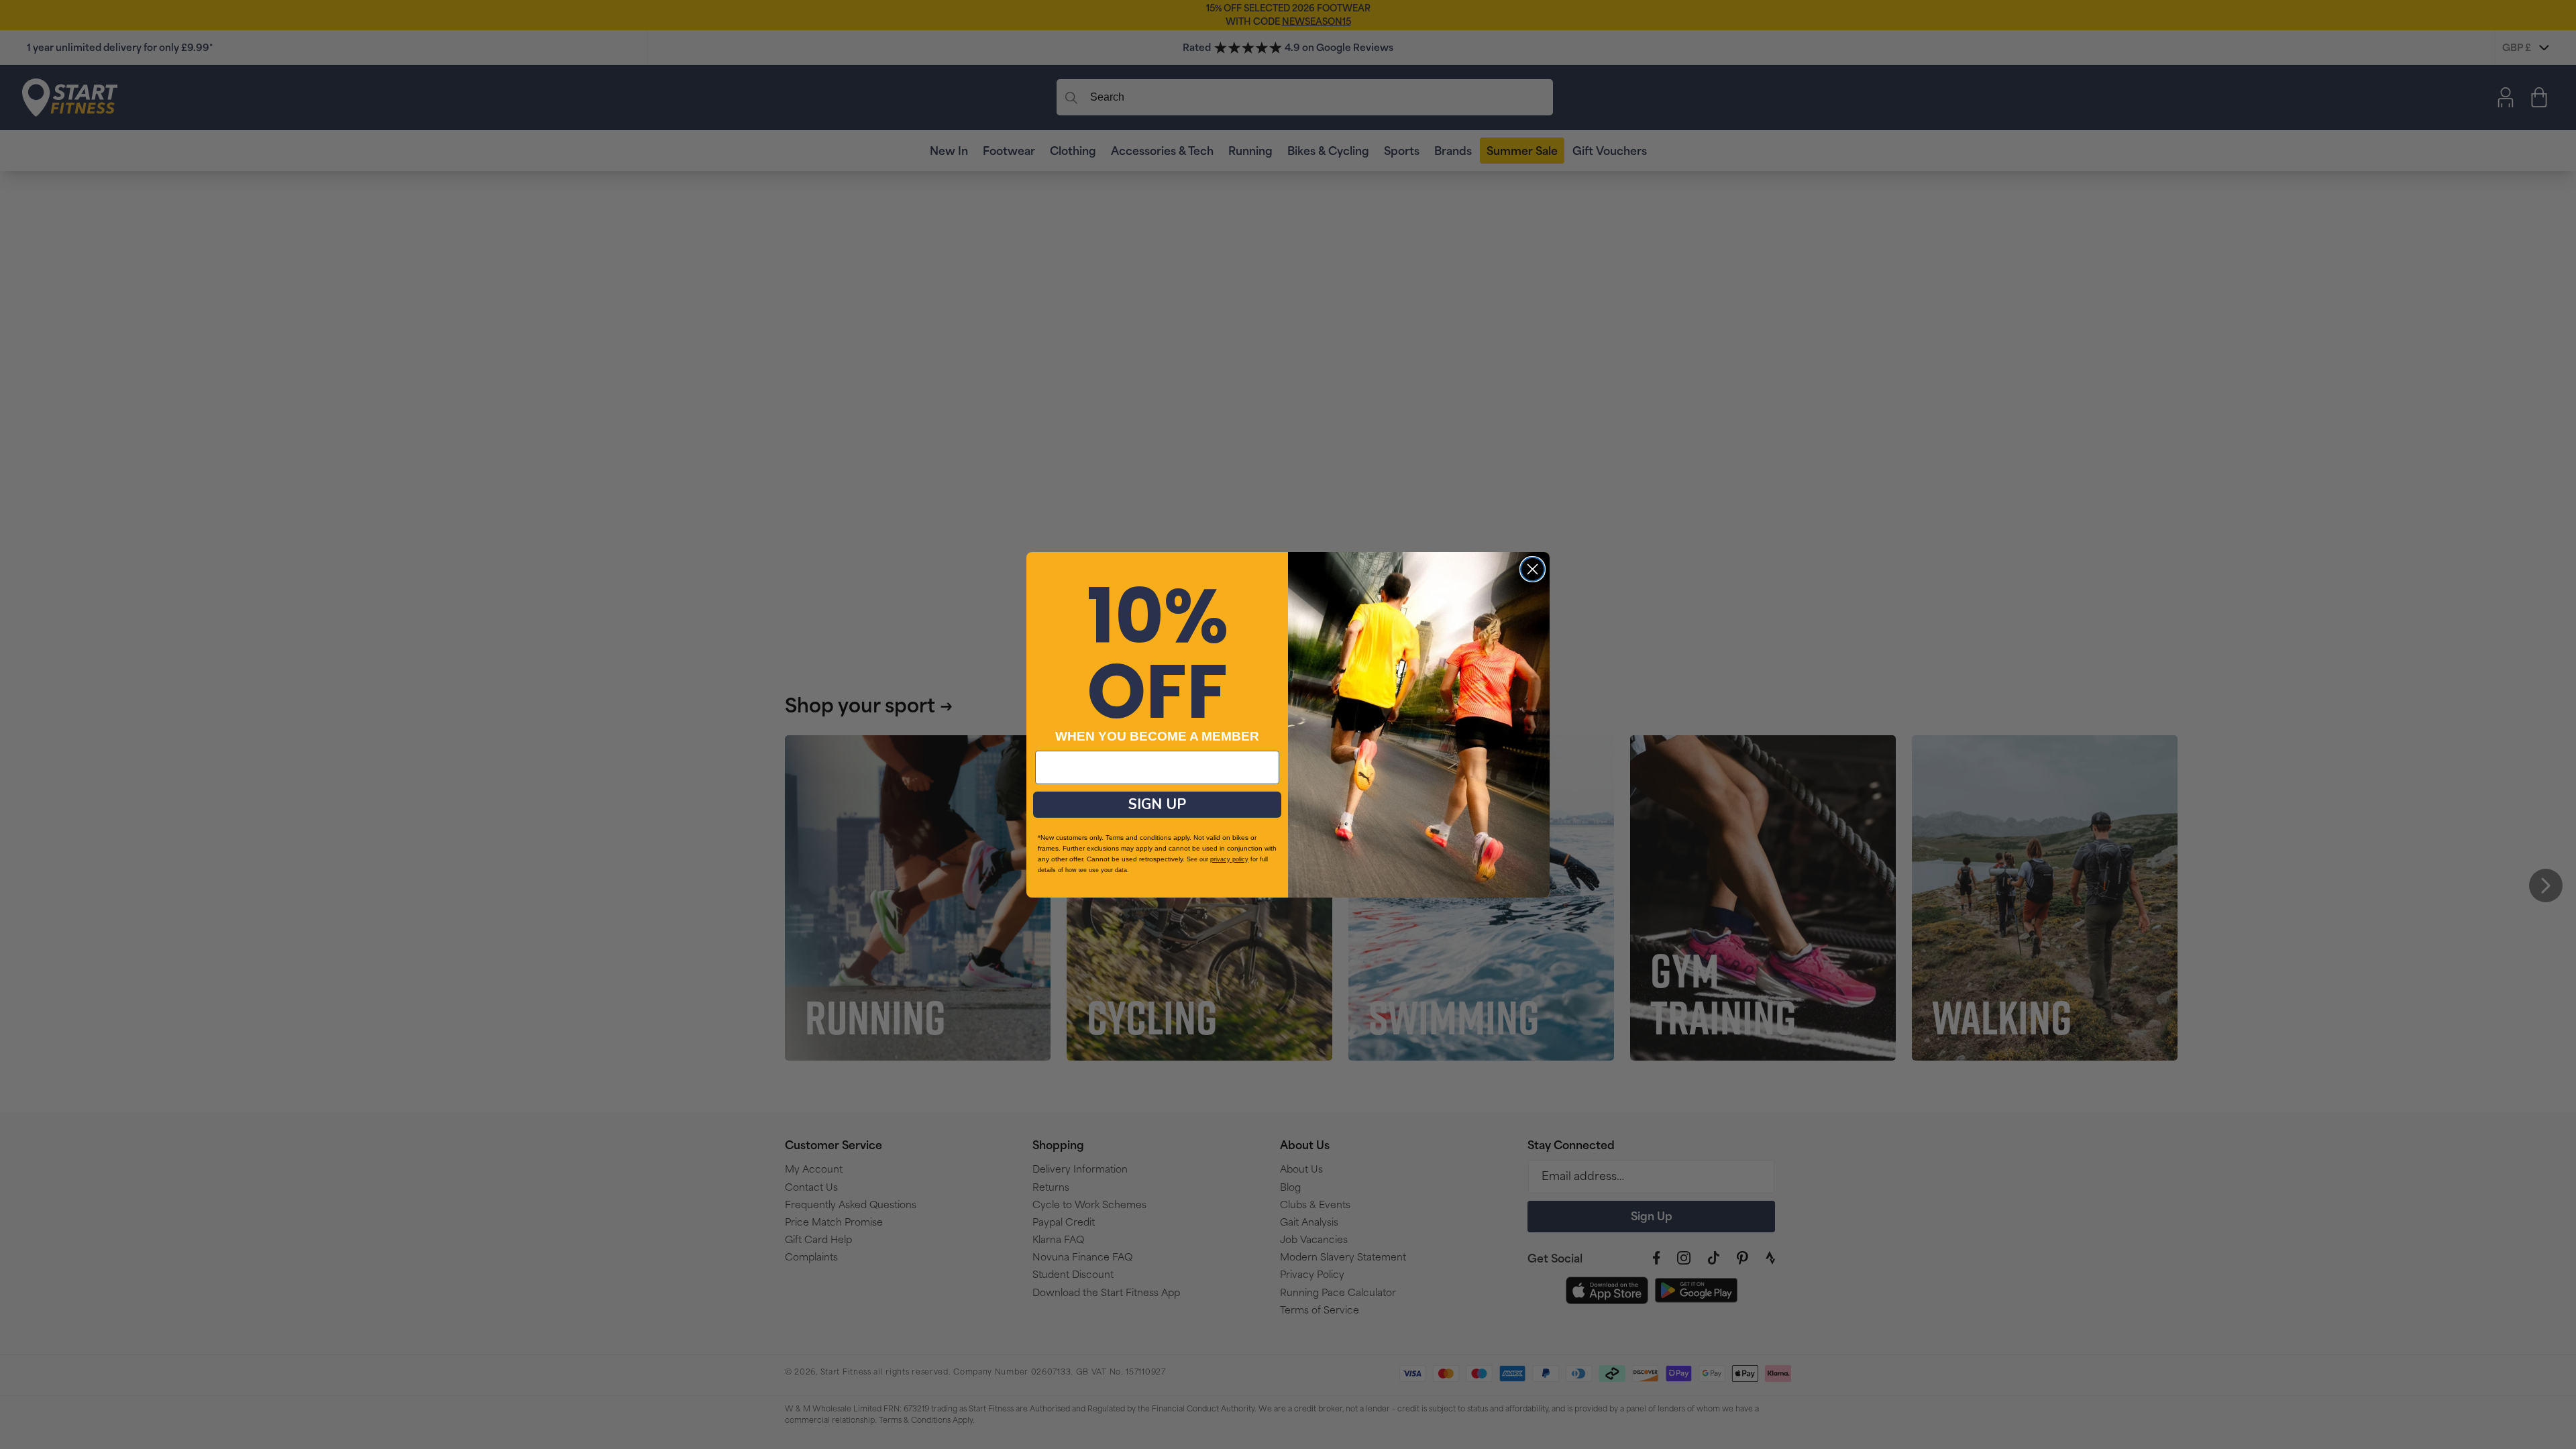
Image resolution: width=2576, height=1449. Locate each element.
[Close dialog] (1533, 569)
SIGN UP (1157, 804)
